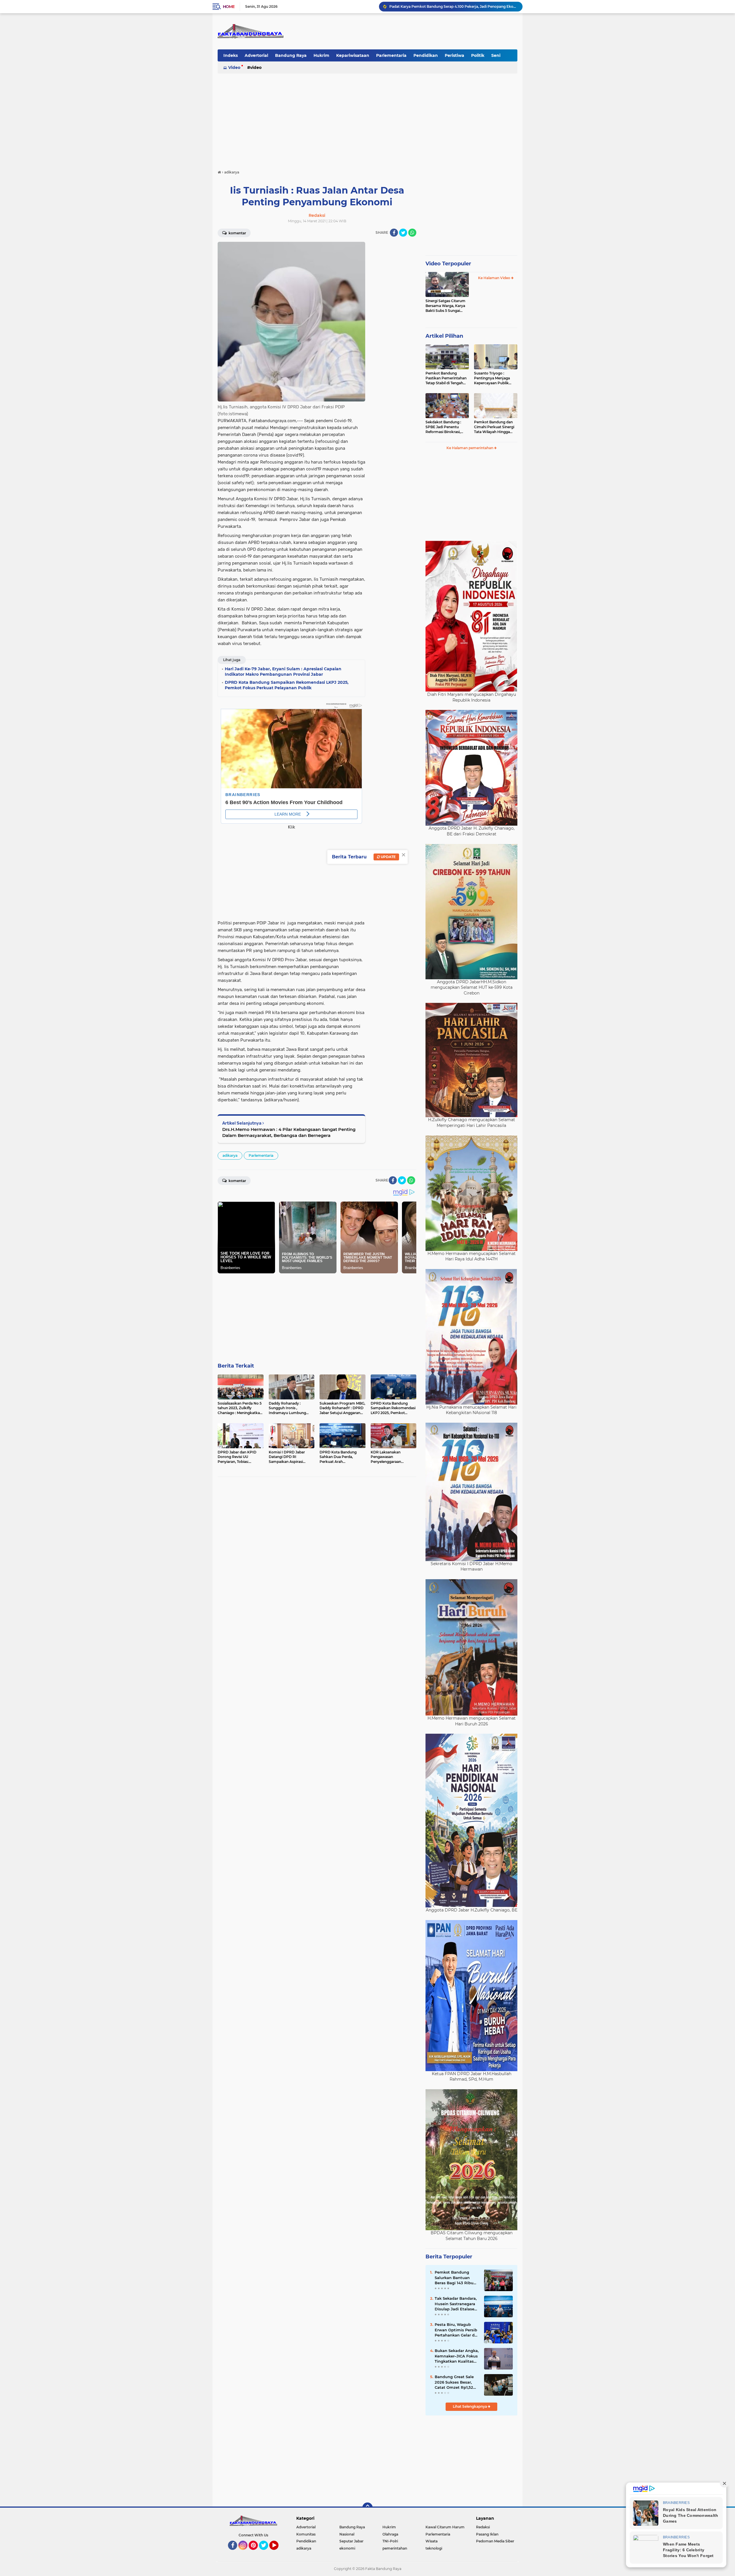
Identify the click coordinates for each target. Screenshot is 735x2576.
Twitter (266, 2552)
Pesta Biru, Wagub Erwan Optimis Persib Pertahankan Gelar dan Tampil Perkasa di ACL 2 (457, 2330)
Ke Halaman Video (495, 278)
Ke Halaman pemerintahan (470, 448)
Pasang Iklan (487, 2534)
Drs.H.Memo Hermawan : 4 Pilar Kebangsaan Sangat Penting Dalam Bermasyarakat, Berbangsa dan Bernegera (289, 1132)
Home (229, 7)
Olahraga (390, 2534)
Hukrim (321, 55)
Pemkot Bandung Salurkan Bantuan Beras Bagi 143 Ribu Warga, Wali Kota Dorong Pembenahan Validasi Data (455, 2278)
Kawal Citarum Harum (445, 2527)
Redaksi (483, 2527)
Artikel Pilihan (444, 336)
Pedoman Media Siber (495, 2541)
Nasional (347, 2534)
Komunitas (306, 2534)
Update (388, 857)
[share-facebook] (394, 233)
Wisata (432, 2541)
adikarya (230, 1155)
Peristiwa (454, 55)
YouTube (278, 2552)
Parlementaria (391, 55)
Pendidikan (426, 55)
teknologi (434, 2548)
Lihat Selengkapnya (470, 2406)
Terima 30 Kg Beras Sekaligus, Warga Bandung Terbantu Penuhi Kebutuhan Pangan (453, 6)
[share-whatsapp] (412, 233)
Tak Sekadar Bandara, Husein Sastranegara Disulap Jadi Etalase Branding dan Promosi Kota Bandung (457, 2304)
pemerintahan (395, 2548)
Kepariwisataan (353, 55)
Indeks (231, 55)
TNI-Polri (390, 2541)
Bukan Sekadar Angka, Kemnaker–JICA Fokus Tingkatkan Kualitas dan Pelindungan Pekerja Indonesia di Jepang (457, 2356)
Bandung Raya (291, 55)
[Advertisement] (367, 119)
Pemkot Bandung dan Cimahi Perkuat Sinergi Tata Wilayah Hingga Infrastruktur (494, 427)
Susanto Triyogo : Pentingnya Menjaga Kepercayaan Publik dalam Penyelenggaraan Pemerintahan (495, 378)
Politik (478, 55)
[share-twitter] (403, 233)
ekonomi (347, 2548)
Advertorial (256, 55)
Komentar (237, 233)
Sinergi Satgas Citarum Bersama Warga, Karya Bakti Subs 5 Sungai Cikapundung (445, 306)
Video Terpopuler (448, 264)
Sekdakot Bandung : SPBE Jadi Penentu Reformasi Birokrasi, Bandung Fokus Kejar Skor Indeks (444, 427)
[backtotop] (367, 2508)
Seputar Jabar (351, 2541)
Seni (496, 55)
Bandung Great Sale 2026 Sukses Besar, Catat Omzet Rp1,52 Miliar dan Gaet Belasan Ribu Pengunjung (454, 2382)
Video (234, 67)
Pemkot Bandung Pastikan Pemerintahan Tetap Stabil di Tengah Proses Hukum (446, 378)
